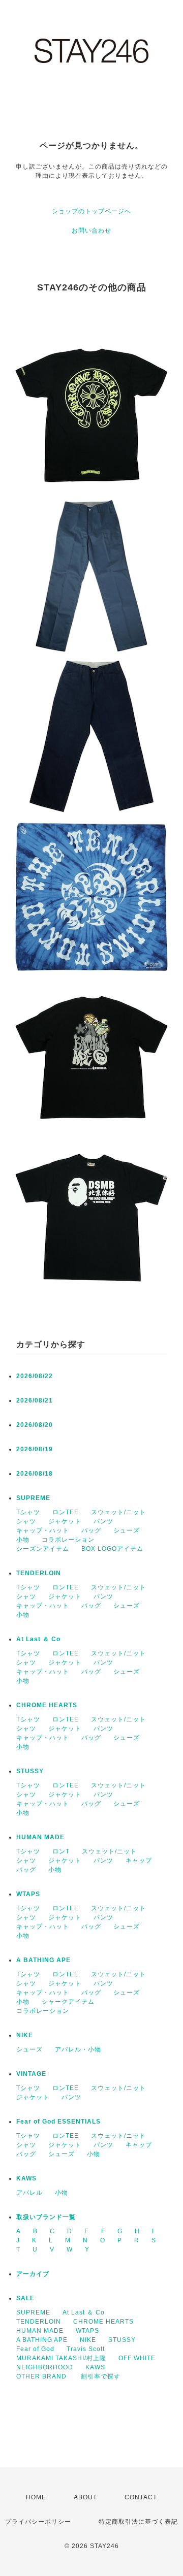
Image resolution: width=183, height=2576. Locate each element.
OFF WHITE (137, 2358)
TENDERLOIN (39, 1573)
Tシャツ (28, 1512)
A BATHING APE (43, 1960)
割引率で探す (101, 2376)
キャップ (139, 1861)
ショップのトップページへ (91, 211)
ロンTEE (66, 1512)
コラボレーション (68, 1540)
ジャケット (65, 1521)
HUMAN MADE (40, 1837)
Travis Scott (86, 2349)
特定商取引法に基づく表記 (138, 2522)
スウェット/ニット (118, 1512)
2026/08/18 (35, 1474)
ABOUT (85, 2497)
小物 (23, 1540)
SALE (25, 2298)
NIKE (25, 2035)
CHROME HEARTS (47, 1705)
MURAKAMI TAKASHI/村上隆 (61, 2358)
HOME (36, 2497)
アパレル (29, 2193)
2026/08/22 (35, 1376)
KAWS (26, 2178)
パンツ (103, 1521)
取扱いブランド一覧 (46, 2217)
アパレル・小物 (78, 2049)
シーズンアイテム (43, 1549)
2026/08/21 (35, 1400)
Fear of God (35, 2349)
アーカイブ (33, 2274)
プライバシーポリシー (38, 2522)
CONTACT (141, 2497)
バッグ (91, 1530)
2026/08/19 (35, 1449)
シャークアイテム (68, 2002)
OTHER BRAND (42, 2376)
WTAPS (28, 1894)
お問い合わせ (91, 231)
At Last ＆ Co (38, 1639)
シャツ (26, 1521)
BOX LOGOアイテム (112, 1549)
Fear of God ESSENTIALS (58, 2122)
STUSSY (30, 1771)
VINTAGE (31, 2074)
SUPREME (33, 1498)
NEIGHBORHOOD (45, 2367)
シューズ (127, 1530)
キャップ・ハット (43, 1530)
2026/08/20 (35, 1425)
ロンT (61, 1851)
